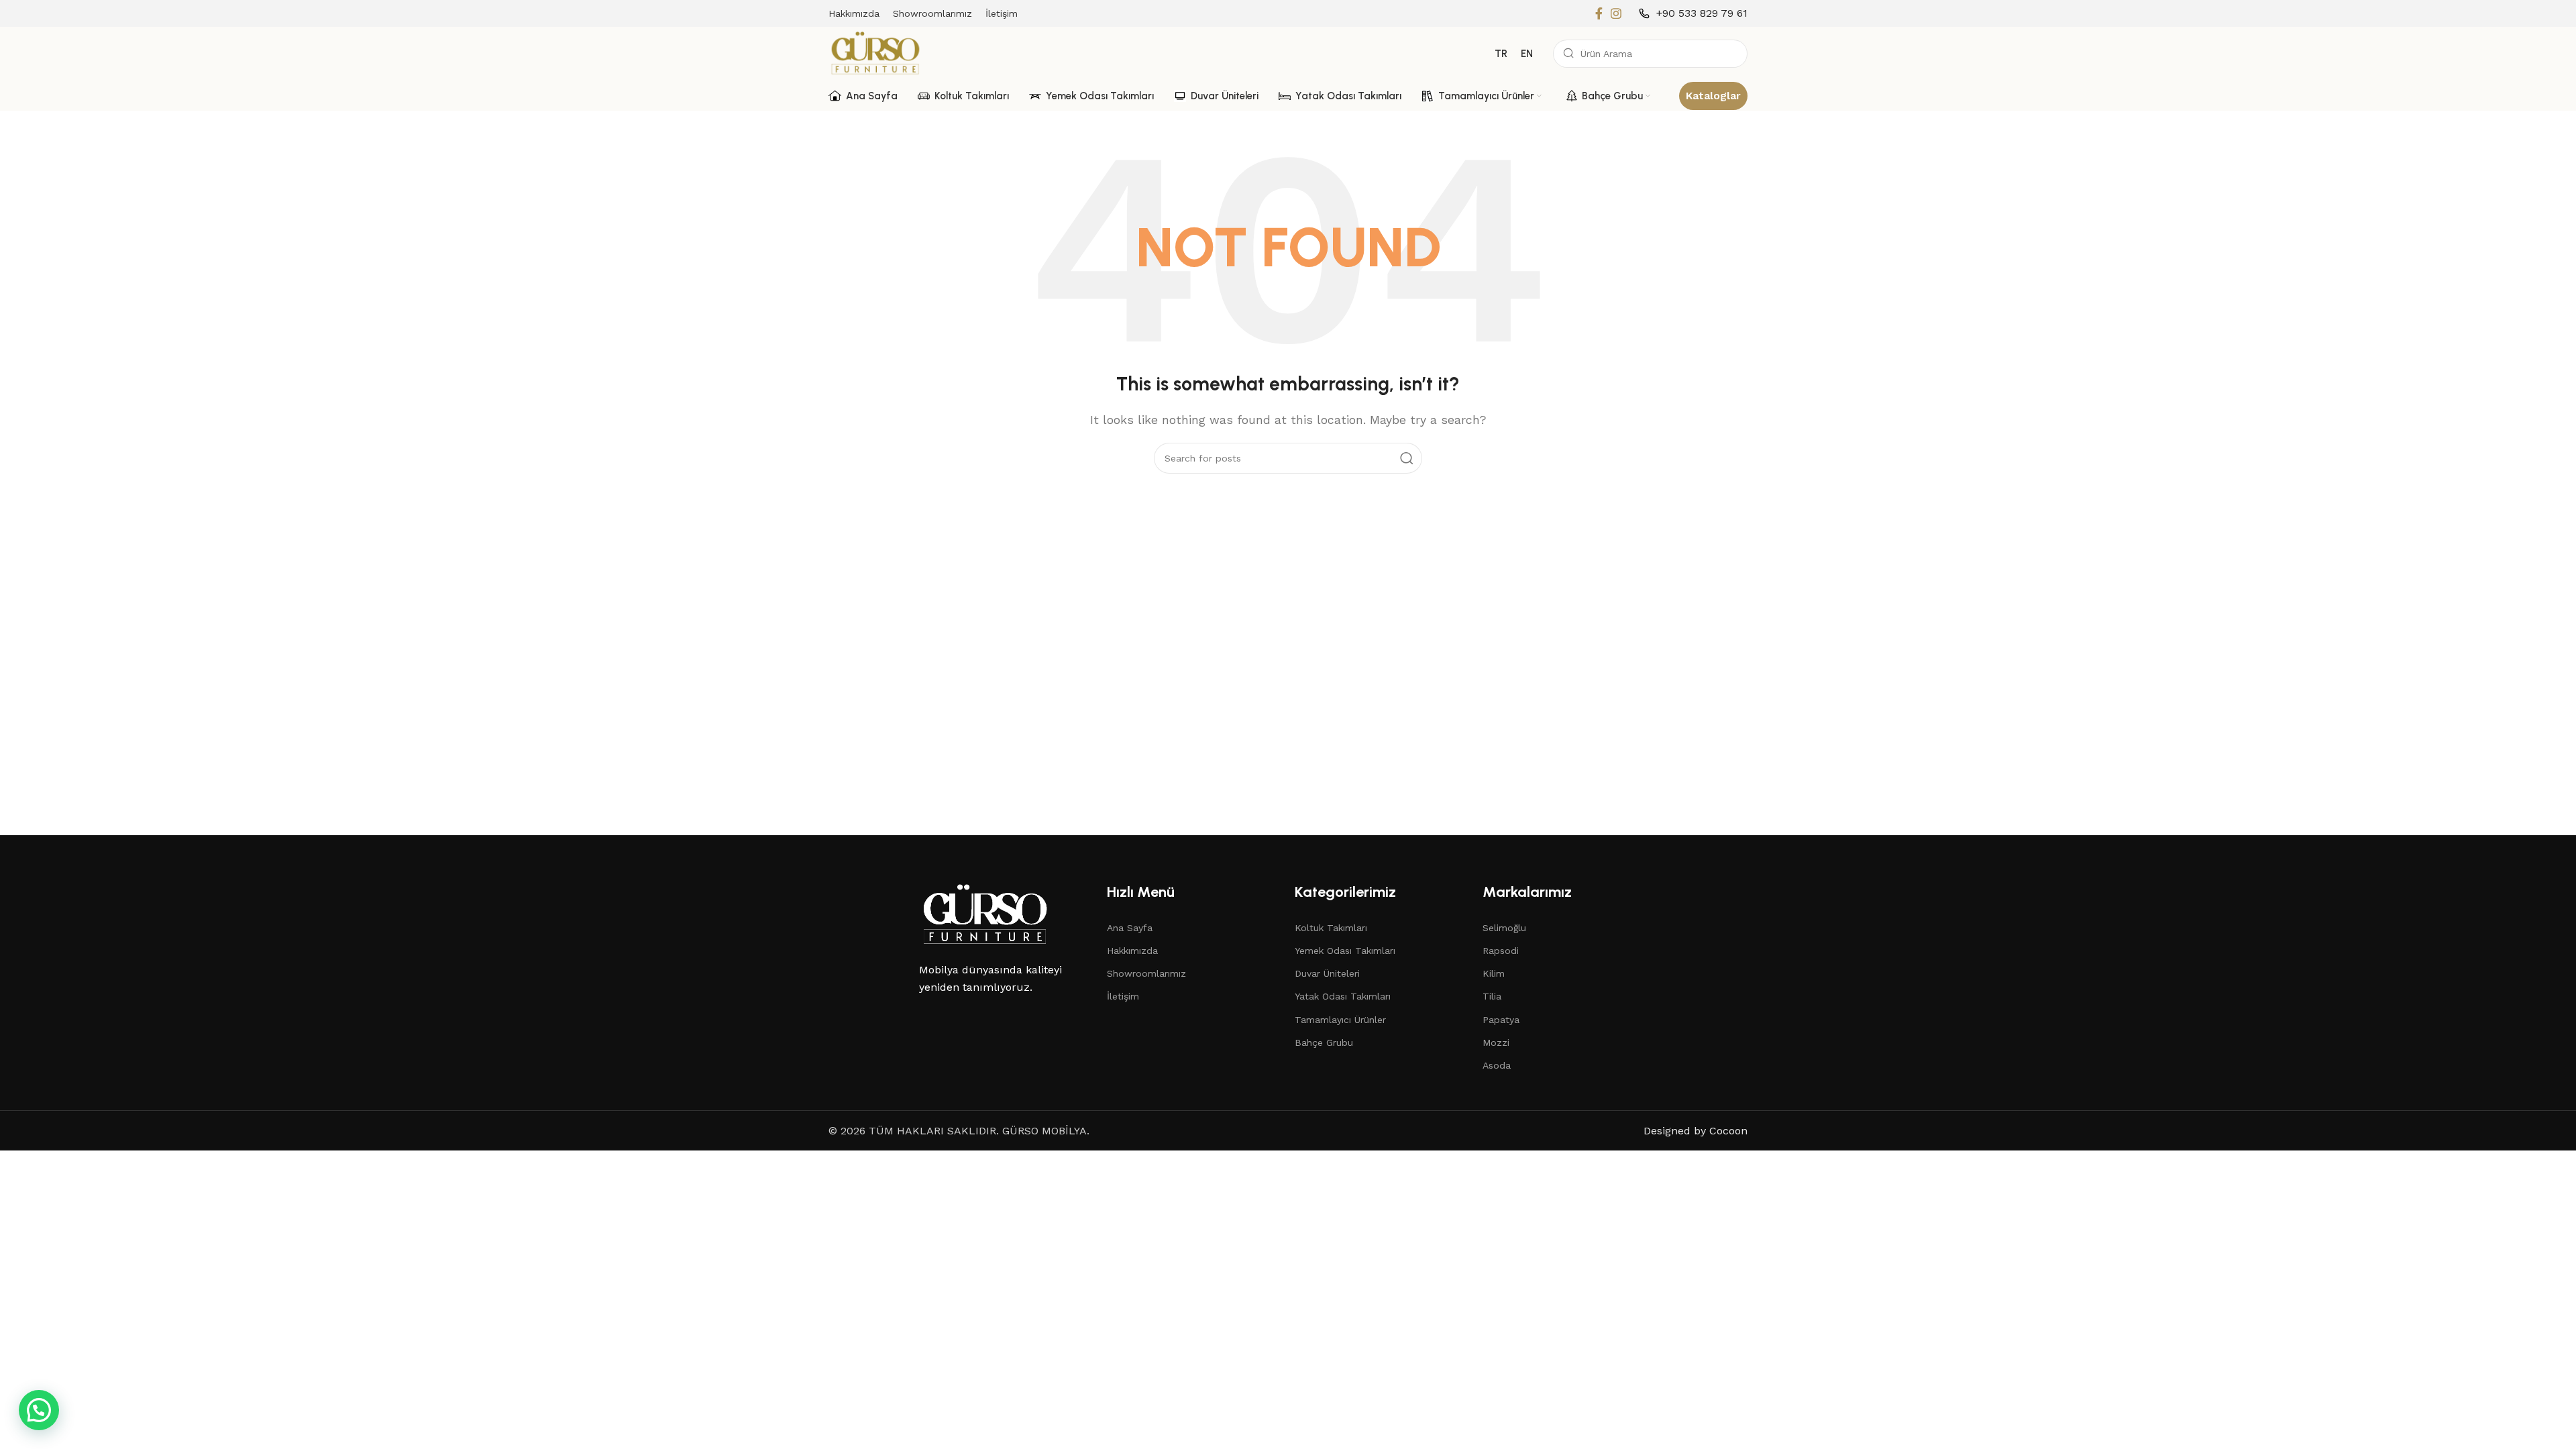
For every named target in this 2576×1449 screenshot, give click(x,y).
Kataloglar (1713, 96)
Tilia (1492, 996)
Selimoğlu (1504, 928)
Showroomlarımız (1146, 973)
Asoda (1497, 1065)
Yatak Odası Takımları (1343, 996)
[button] (39, 1410)
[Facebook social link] (1599, 13)
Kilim (1494, 973)
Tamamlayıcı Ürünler (1340, 1020)
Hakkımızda (1132, 951)
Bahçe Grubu (1324, 1042)
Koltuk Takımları (1331, 928)
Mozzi (1496, 1042)
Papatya (1501, 1020)
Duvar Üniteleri (1327, 973)
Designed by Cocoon (1696, 1131)
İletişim (1123, 996)
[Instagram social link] (1616, 13)
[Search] (1407, 458)
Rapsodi (1501, 951)
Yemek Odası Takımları (1345, 951)
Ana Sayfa (1130, 928)
